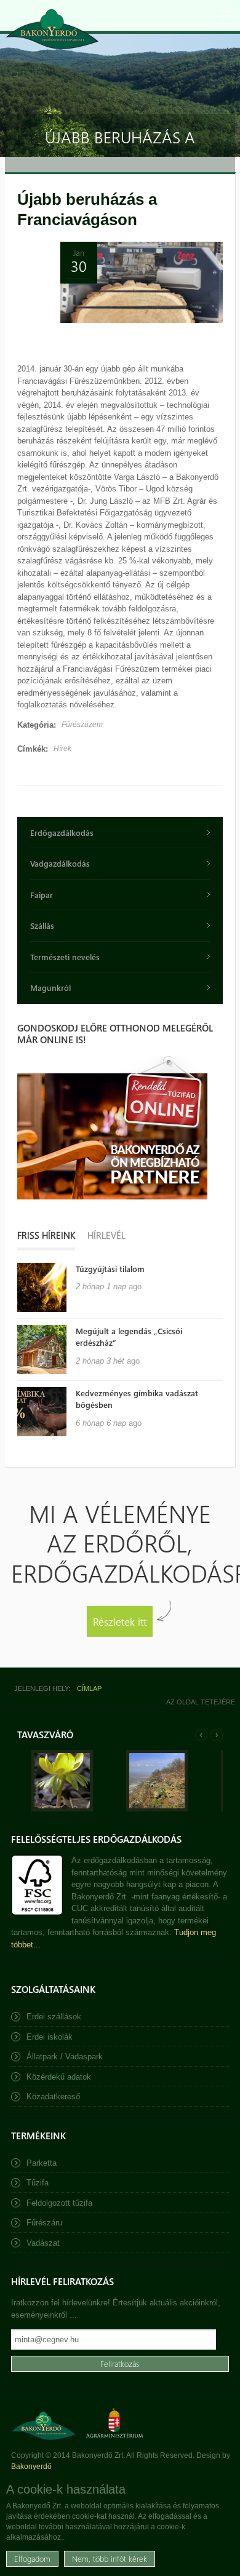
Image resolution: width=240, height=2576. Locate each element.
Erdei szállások (54, 2017)
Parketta (42, 2163)
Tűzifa (38, 2183)
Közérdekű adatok (59, 2077)
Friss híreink (46, 1235)
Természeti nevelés (65, 957)
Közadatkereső (53, 2097)
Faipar (42, 895)
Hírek (62, 749)
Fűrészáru (44, 2223)
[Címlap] (52, 29)
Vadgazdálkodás (60, 863)
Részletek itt (120, 1621)
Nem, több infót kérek (110, 2558)
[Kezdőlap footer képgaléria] (62, 1809)
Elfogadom (32, 2558)
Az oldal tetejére (201, 1702)
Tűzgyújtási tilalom (110, 1269)
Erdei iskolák (50, 2037)
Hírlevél (106, 1235)
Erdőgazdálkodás (62, 833)
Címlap (89, 1688)
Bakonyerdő (31, 2467)
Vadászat (43, 2243)
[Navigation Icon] (225, 15)
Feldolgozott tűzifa (59, 2203)
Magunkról (50, 988)
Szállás (42, 925)
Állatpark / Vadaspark (65, 2057)
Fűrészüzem (82, 725)
